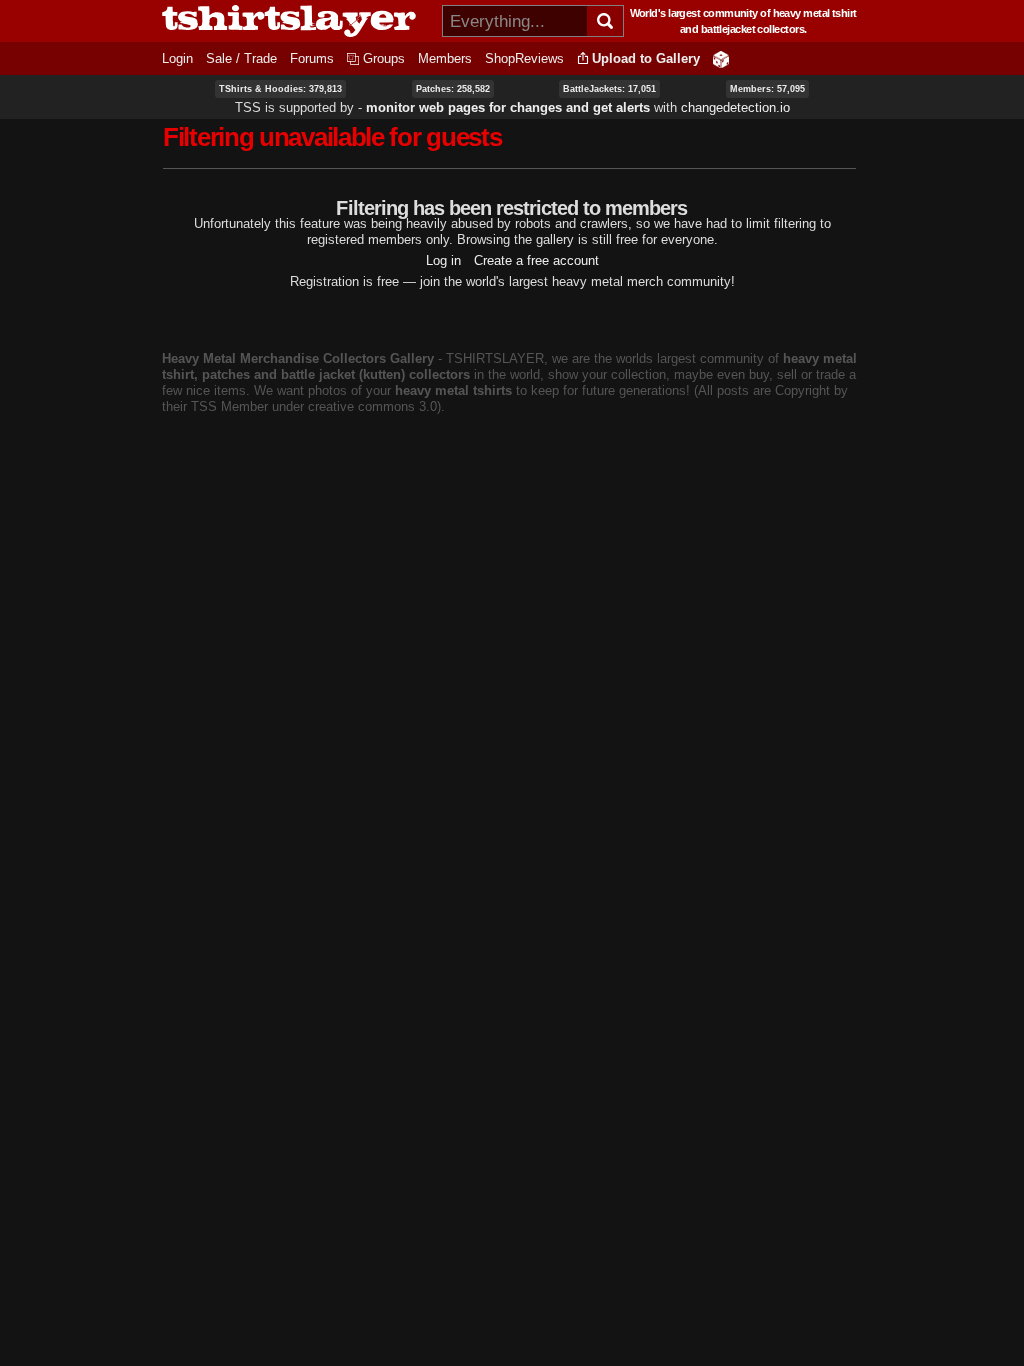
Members (445, 58)
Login (177, 58)
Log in (443, 260)
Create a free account (536, 260)
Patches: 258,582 (453, 89)
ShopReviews (524, 58)
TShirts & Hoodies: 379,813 (280, 89)
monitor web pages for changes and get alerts (508, 107)
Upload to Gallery (646, 58)
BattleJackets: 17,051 (609, 89)
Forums (312, 58)
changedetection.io (735, 107)
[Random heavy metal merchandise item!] (721, 58)
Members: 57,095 (767, 89)
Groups (384, 58)
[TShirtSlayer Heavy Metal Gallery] (295, 21)
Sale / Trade (241, 58)
